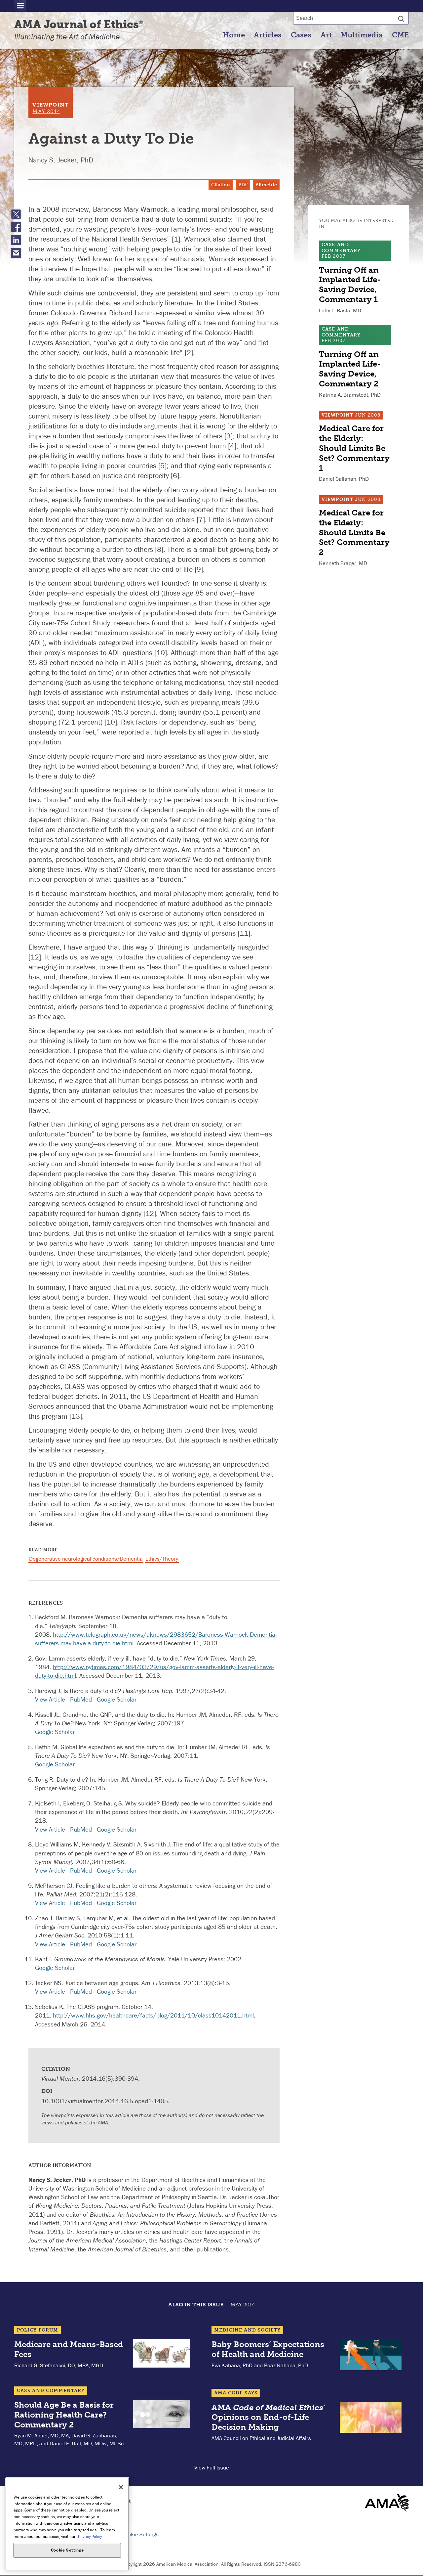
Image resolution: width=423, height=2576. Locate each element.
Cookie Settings (140, 2534)
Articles (268, 35)
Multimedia (362, 35)
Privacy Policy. (90, 2536)
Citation (221, 185)
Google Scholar (117, 1699)
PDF (243, 185)
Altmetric (266, 185)
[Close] (121, 2487)
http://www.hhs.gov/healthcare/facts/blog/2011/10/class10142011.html (153, 2015)
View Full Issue (212, 2467)
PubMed (81, 1699)
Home (234, 35)
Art (326, 35)
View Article (50, 1699)
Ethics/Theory (162, 1559)
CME (400, 35)
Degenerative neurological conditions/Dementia (86, 1559)
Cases (301, 35)
